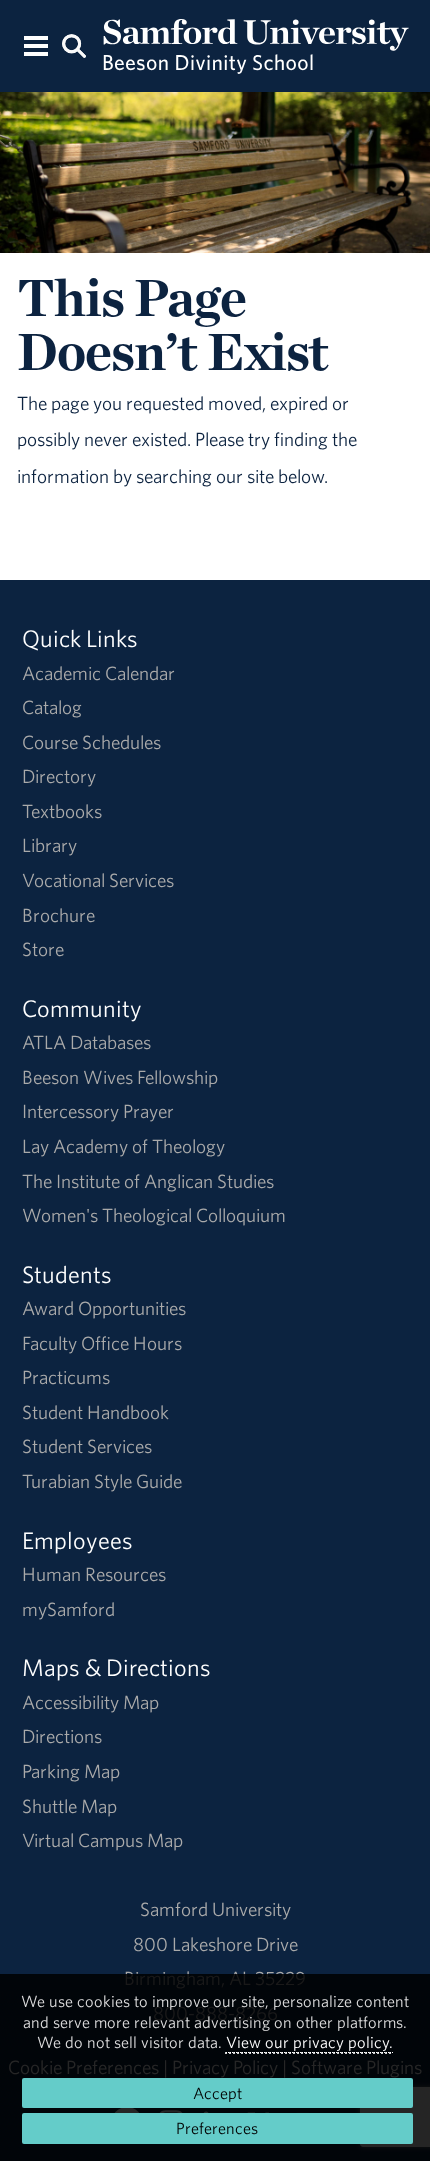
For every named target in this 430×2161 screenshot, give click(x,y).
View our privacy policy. (309, 2042)
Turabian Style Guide (102, 1481)
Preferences (217, 2128)
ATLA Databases (86, 1042)
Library (49, 845)
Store (43, 949)
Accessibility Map (90, 1702)
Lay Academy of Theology (123, 1146)
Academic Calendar (98, 673)
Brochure (58, 915)
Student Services (87, 1446)
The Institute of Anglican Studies (148, 1181)
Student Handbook (95, 1412)
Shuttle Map (69, 1806)
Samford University (215, 1909)
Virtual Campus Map (102, 1840)
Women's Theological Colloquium (154, 1215)
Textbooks (62, 811)
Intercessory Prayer (98, 1111)
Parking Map (71, 1771)
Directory (59, 776)
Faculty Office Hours (102, 1343)
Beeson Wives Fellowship (120, 1077)
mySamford (68, 1609)
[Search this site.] (74, 44)
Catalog (52, 707)
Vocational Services (98, 880)
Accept (217, 2093)
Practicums (66, 1377)
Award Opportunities (104, 1308)
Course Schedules (91, 742)
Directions (62, 1736)
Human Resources (94, 1574)
